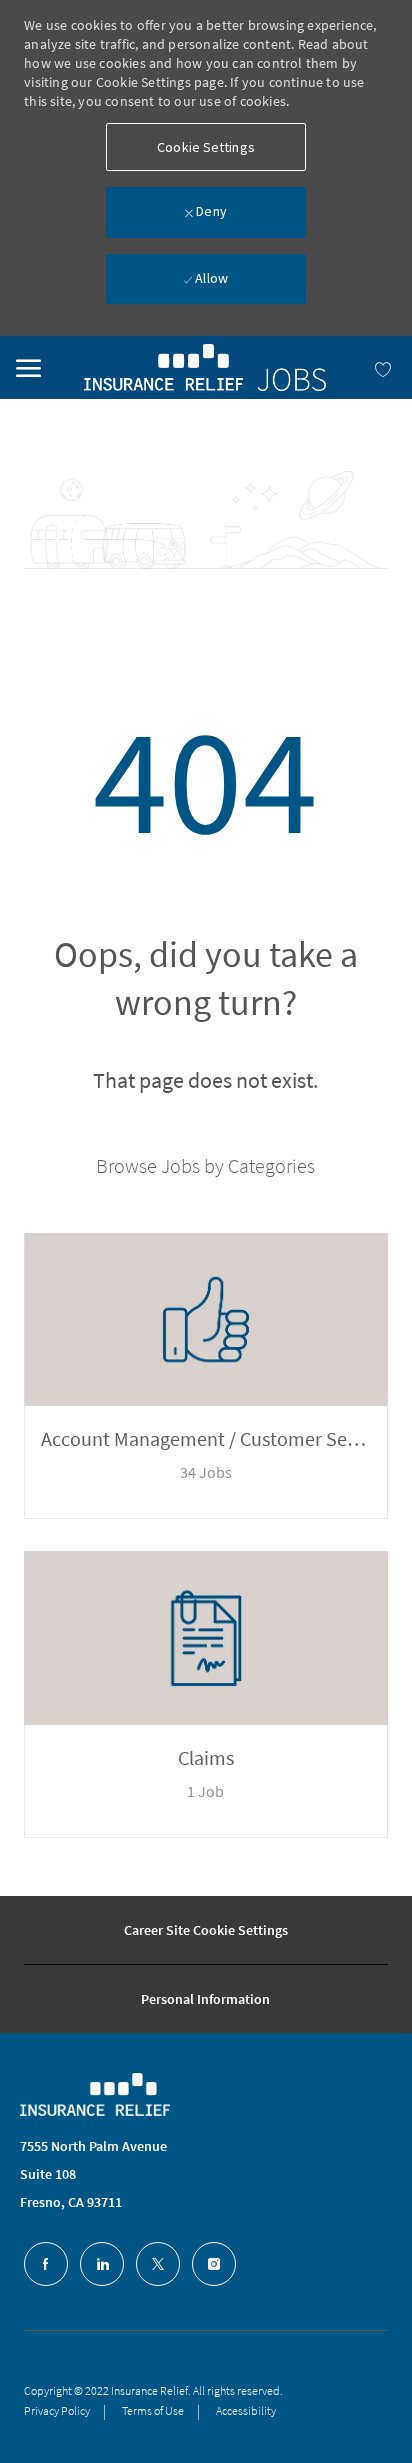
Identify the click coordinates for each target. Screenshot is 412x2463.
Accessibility (246, 2410)
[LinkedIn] (102, 2264)
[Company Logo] (110, 2094)
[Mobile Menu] (28, 365)
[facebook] (46, 2264)
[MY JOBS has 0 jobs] (361, 367)
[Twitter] (158, 2264)
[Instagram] (214, 2264)
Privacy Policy (57, 2410)
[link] (205, 367)
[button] (206, 147)
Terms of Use (153, 2410)
